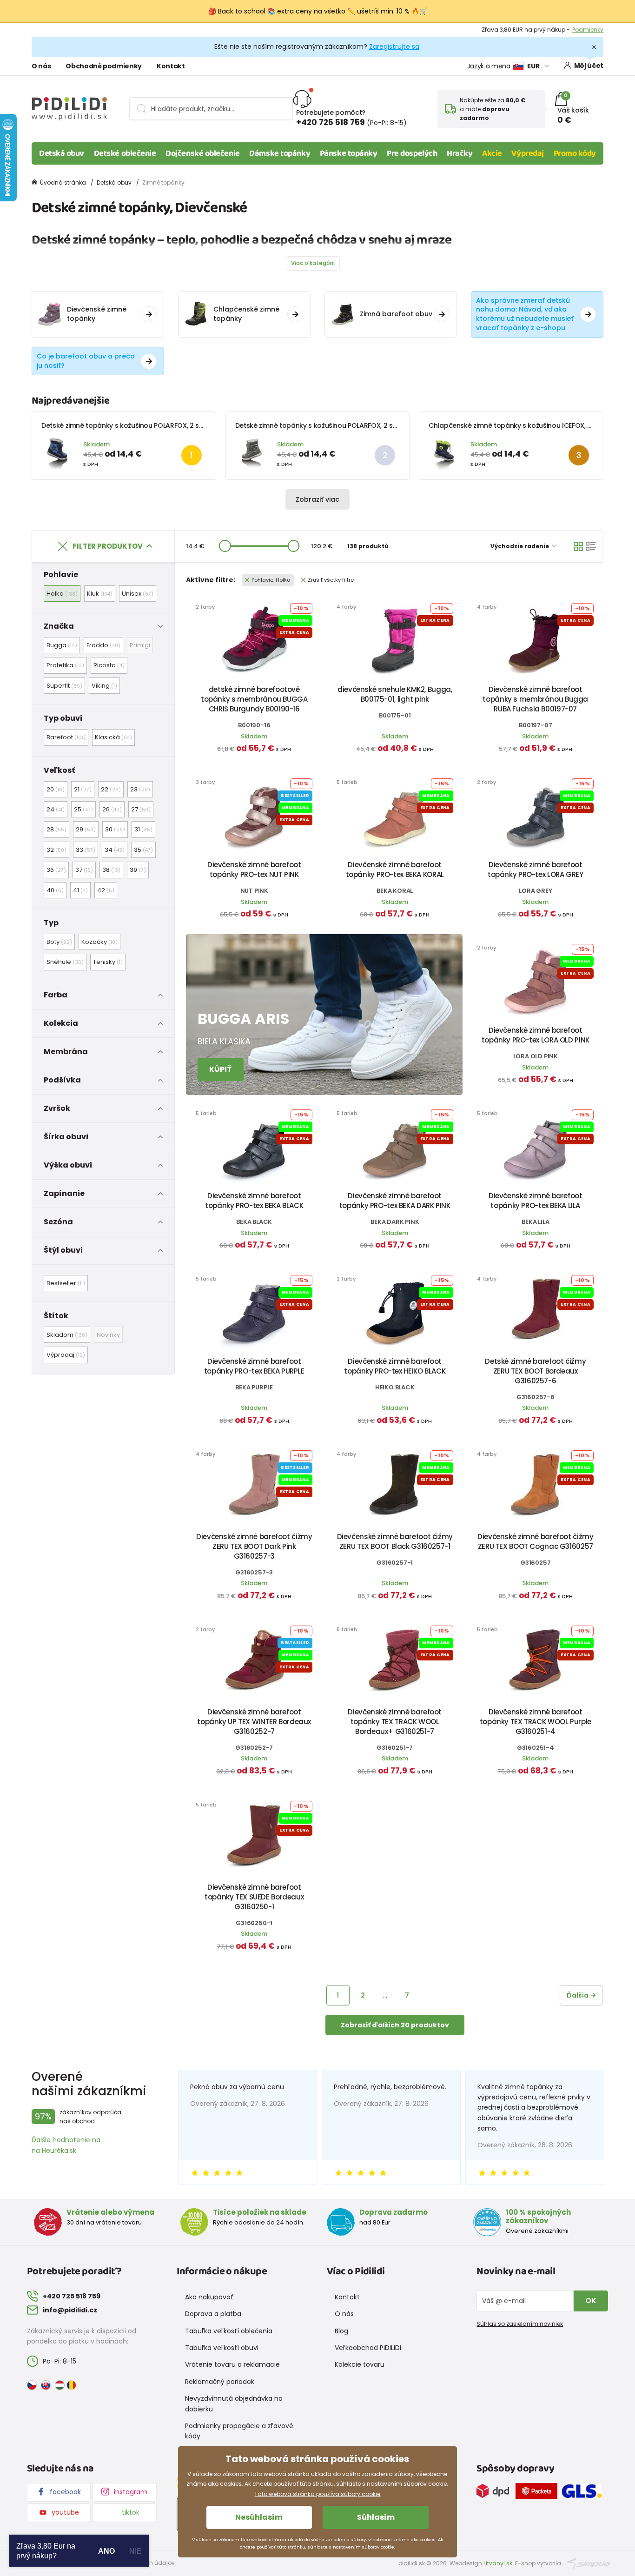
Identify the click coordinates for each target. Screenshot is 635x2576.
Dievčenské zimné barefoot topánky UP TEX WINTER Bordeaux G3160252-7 (254, 1722)
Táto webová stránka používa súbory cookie (317, 2494)
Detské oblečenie (125, 153)
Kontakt (171, 66)
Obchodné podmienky (104, 66)
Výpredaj (527, 153)
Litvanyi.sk (498, 2563)
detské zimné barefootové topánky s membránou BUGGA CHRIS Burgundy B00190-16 (254, 699)
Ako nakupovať (209, 2297)
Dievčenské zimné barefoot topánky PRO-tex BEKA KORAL (395, 870)
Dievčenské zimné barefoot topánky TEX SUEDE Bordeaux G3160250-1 (254, 1897)
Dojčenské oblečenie (202, 153)
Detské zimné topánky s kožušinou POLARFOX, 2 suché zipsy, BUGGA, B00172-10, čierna (373, 425)
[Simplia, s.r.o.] (589, 2563)
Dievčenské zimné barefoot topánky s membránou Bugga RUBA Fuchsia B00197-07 (535, 699)
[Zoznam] (591, 546)
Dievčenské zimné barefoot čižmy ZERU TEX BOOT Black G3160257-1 (395, 1541)
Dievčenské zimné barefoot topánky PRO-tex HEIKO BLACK (395, 1366)
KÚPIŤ (221, 1069)
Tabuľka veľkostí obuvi (222, 2348)
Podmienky (588, 30)
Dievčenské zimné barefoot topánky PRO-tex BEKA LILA (536, 1201)
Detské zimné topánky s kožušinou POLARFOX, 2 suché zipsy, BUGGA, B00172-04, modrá (182, 425)
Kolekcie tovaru (360, 2364)
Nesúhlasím (259, 2517)
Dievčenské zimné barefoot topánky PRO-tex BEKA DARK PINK (395, 1201)
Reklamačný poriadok (220, 2382)
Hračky (460, 153)
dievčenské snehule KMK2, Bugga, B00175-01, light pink (395, 694)
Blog (341, 2331)
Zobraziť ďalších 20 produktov (395, 2025)
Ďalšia (578, 1995)
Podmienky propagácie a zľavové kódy (239, 2431)
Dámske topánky (280, 153)
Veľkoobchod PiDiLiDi (368, 2348)
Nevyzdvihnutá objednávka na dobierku (234, 2403)
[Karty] (578, 546)
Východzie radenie (520, 546)
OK (591, 2300)
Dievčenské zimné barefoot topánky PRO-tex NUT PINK (254, 870)
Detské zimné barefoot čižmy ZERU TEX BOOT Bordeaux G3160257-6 (535, 1371)
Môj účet (589, 66)
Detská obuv (62, 153)
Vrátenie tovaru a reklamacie (232, 2364)
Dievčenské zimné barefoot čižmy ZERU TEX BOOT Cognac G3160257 (535, 1541)
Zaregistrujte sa (394, 46)
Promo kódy (575, 153)
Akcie (492, 153)
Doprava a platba (213, 2314)
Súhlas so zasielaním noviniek (520, 2324)
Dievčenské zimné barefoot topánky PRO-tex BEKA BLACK (254, 1201)
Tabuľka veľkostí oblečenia (229, 2331)
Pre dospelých (412, 153)
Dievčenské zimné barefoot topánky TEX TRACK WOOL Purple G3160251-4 (536, 1722)
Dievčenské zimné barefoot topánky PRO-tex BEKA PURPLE (254, 1366)
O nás (41, 66)
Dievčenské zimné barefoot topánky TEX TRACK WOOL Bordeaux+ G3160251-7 (395, 1722)
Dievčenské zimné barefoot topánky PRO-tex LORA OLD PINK (536, 1035)
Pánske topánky (349, 153)
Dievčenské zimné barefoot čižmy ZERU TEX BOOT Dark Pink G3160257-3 (254, 1546)
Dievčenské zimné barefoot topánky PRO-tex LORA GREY (536, 870)
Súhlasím (376, 2517)
